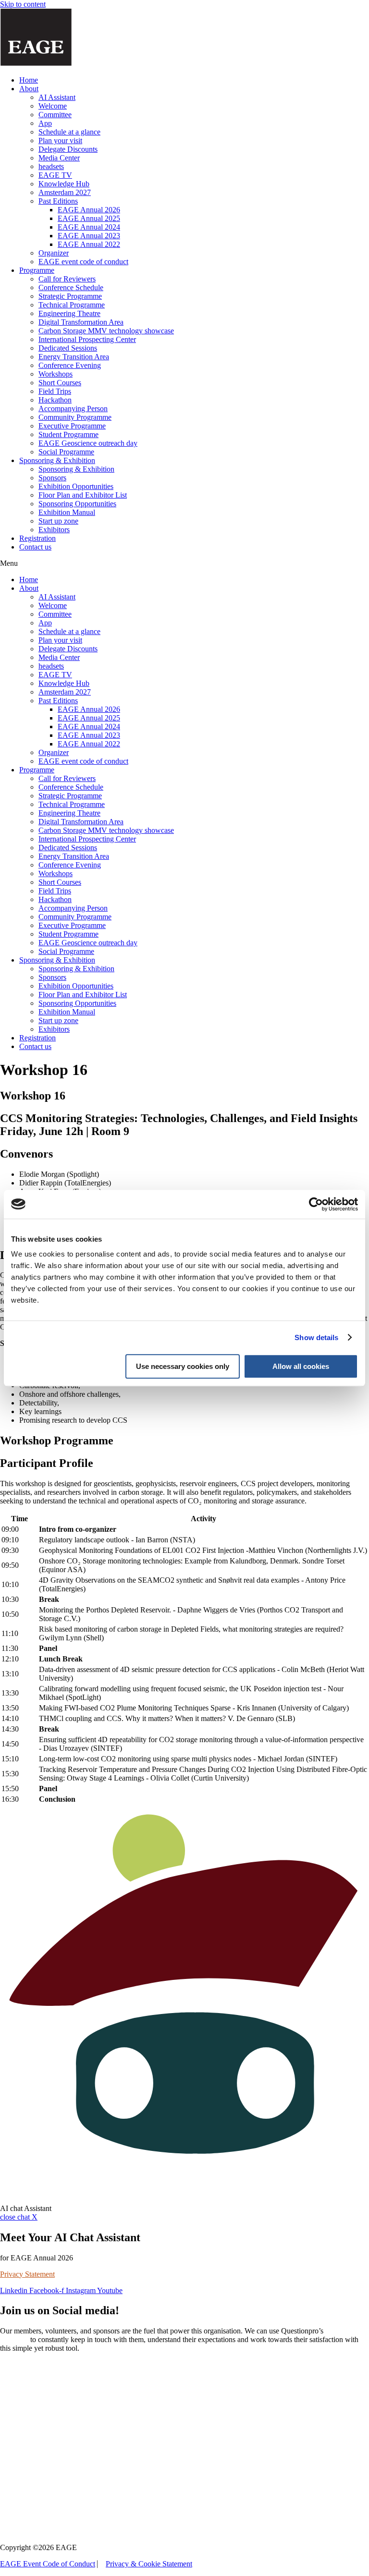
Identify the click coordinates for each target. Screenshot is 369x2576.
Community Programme (75, 417)
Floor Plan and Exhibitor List (83, 495)
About (29, 89)
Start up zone (58, 521)
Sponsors (52, 478)
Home (29, 80)
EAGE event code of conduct (83, 262)
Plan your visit (60, 140)
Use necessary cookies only (183, 1366)
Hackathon (55, 400)
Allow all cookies (301, 1366)
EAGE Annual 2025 (89, 218)
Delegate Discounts (68, 149)
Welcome (53, 106)
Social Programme (66, 452)
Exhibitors (54, 530)
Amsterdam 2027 (65, 192)
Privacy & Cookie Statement (149, 2564)
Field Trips (55, 391)
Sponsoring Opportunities (77, 504)
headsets (51, 166)
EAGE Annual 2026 (89, 210)
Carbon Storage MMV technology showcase (106, 331)
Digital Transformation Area (81, 322)
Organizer (54, 253)
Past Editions (58, 201)
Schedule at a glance (69, 132)
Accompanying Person (73, 409)
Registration (37, 538)
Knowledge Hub (64, 184)
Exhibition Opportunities (76, 486)
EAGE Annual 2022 (89, 244)
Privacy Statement (27, 2274)
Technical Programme (72, 305)
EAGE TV (55, 175)
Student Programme (68, 434)
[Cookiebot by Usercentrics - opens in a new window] (316, 1204)
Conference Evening (70, 365)
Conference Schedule (71, 287)
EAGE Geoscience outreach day (88, 443)
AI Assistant (57, 97)
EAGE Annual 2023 (89, 236)
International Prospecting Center (87, 339)
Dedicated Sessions (68, 348)
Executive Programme (72, 426)
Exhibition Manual (67, 512)
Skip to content (23, 4)
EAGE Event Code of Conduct (48, 2564)
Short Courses (60, 383)
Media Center (59, 158)
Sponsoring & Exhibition (57, 460)
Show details (316, 1337)
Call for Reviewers (67, 279)
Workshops (55, 374)
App (45, 123)
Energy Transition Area (74, 357)
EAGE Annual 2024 (89, 227)
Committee (55, 115)
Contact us (35, 547)
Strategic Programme (70, 296)
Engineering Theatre (69, 313)
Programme (37, 270)
